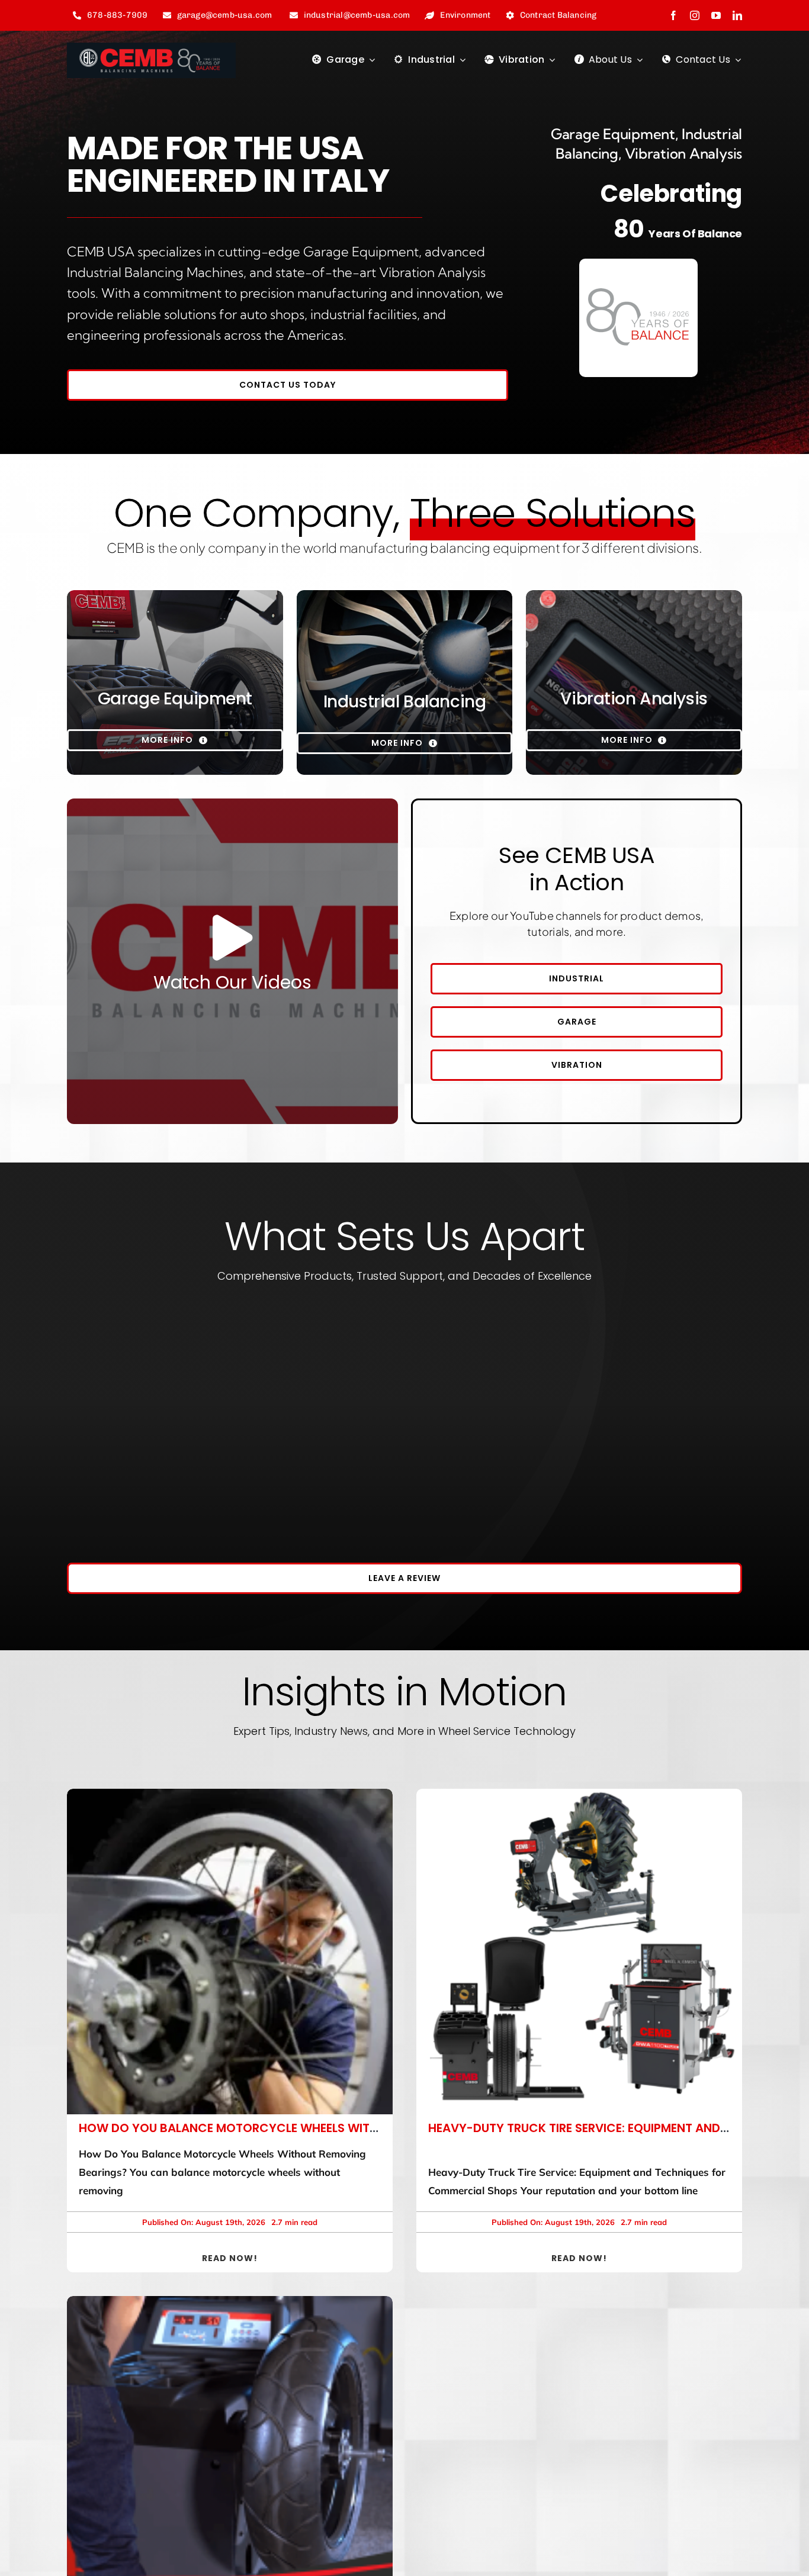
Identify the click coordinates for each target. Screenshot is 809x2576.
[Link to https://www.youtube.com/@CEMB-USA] (232, 938)
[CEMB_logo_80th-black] (151, 48)
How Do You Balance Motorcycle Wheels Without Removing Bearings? (306, 2128)
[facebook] (673, 15)
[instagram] (695, 15)
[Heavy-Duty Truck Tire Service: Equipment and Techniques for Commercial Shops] (579, 1952)
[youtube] (716, 15)
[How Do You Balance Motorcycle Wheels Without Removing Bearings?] (230, 1952)
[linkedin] (737, 15)
